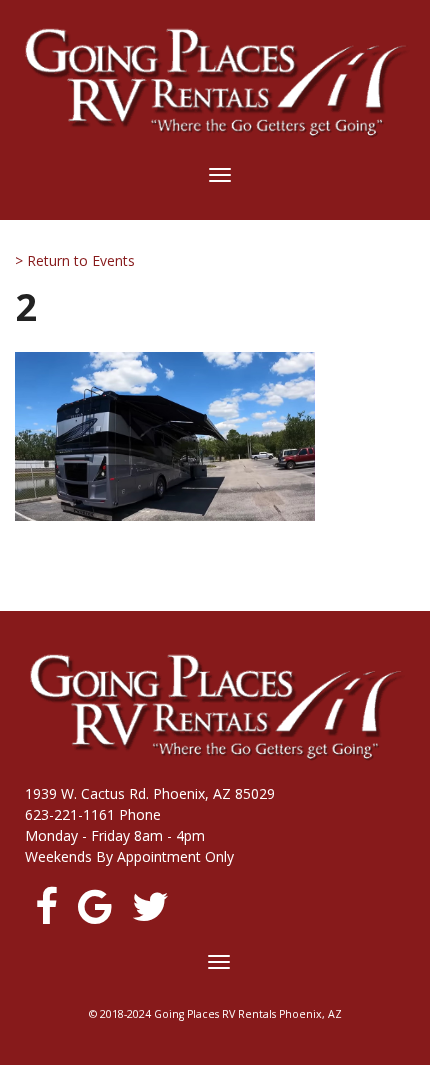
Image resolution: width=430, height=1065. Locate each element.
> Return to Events (75, 260)
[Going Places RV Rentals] (215, 82)
